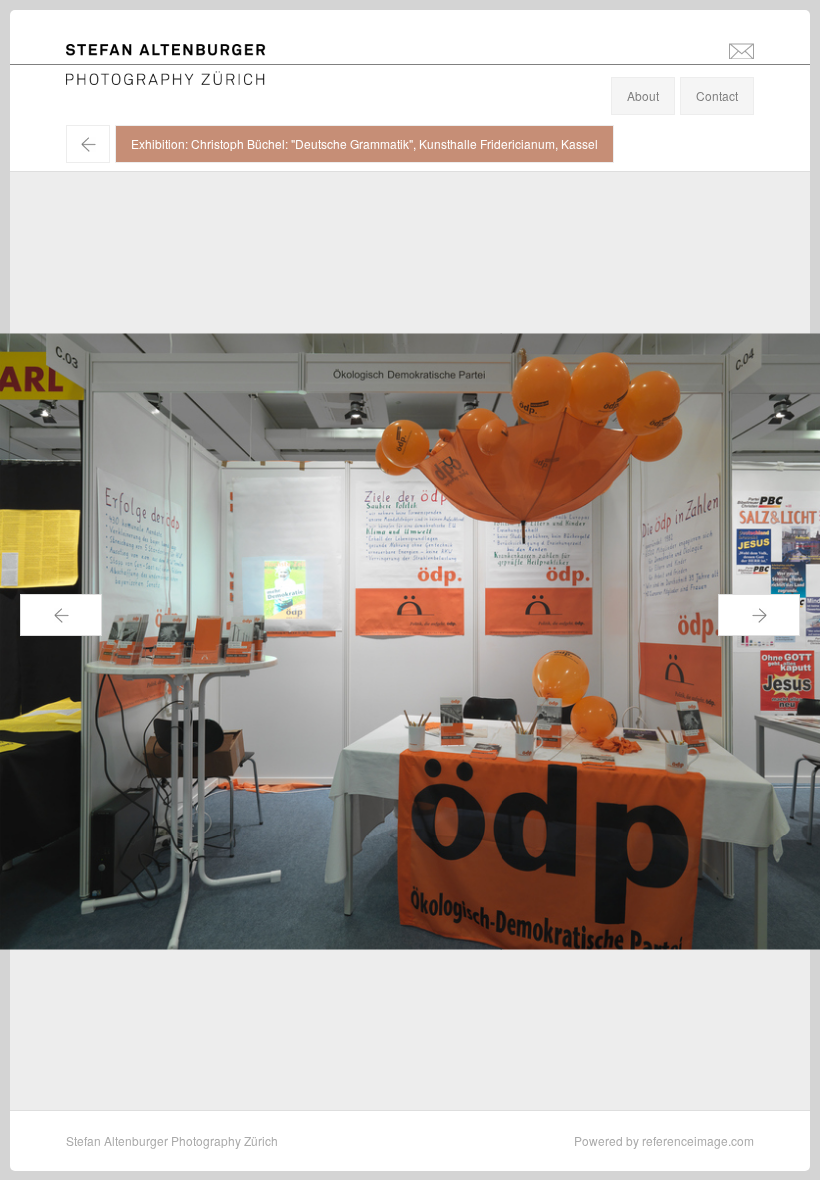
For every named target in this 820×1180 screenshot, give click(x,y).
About (643, 95)
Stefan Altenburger (179, 53)
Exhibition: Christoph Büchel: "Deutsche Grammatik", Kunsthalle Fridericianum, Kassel (364, 143)
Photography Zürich (119, 74)
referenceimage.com (698, 1140)
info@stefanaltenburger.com (741, 50)
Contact (717, 95)
